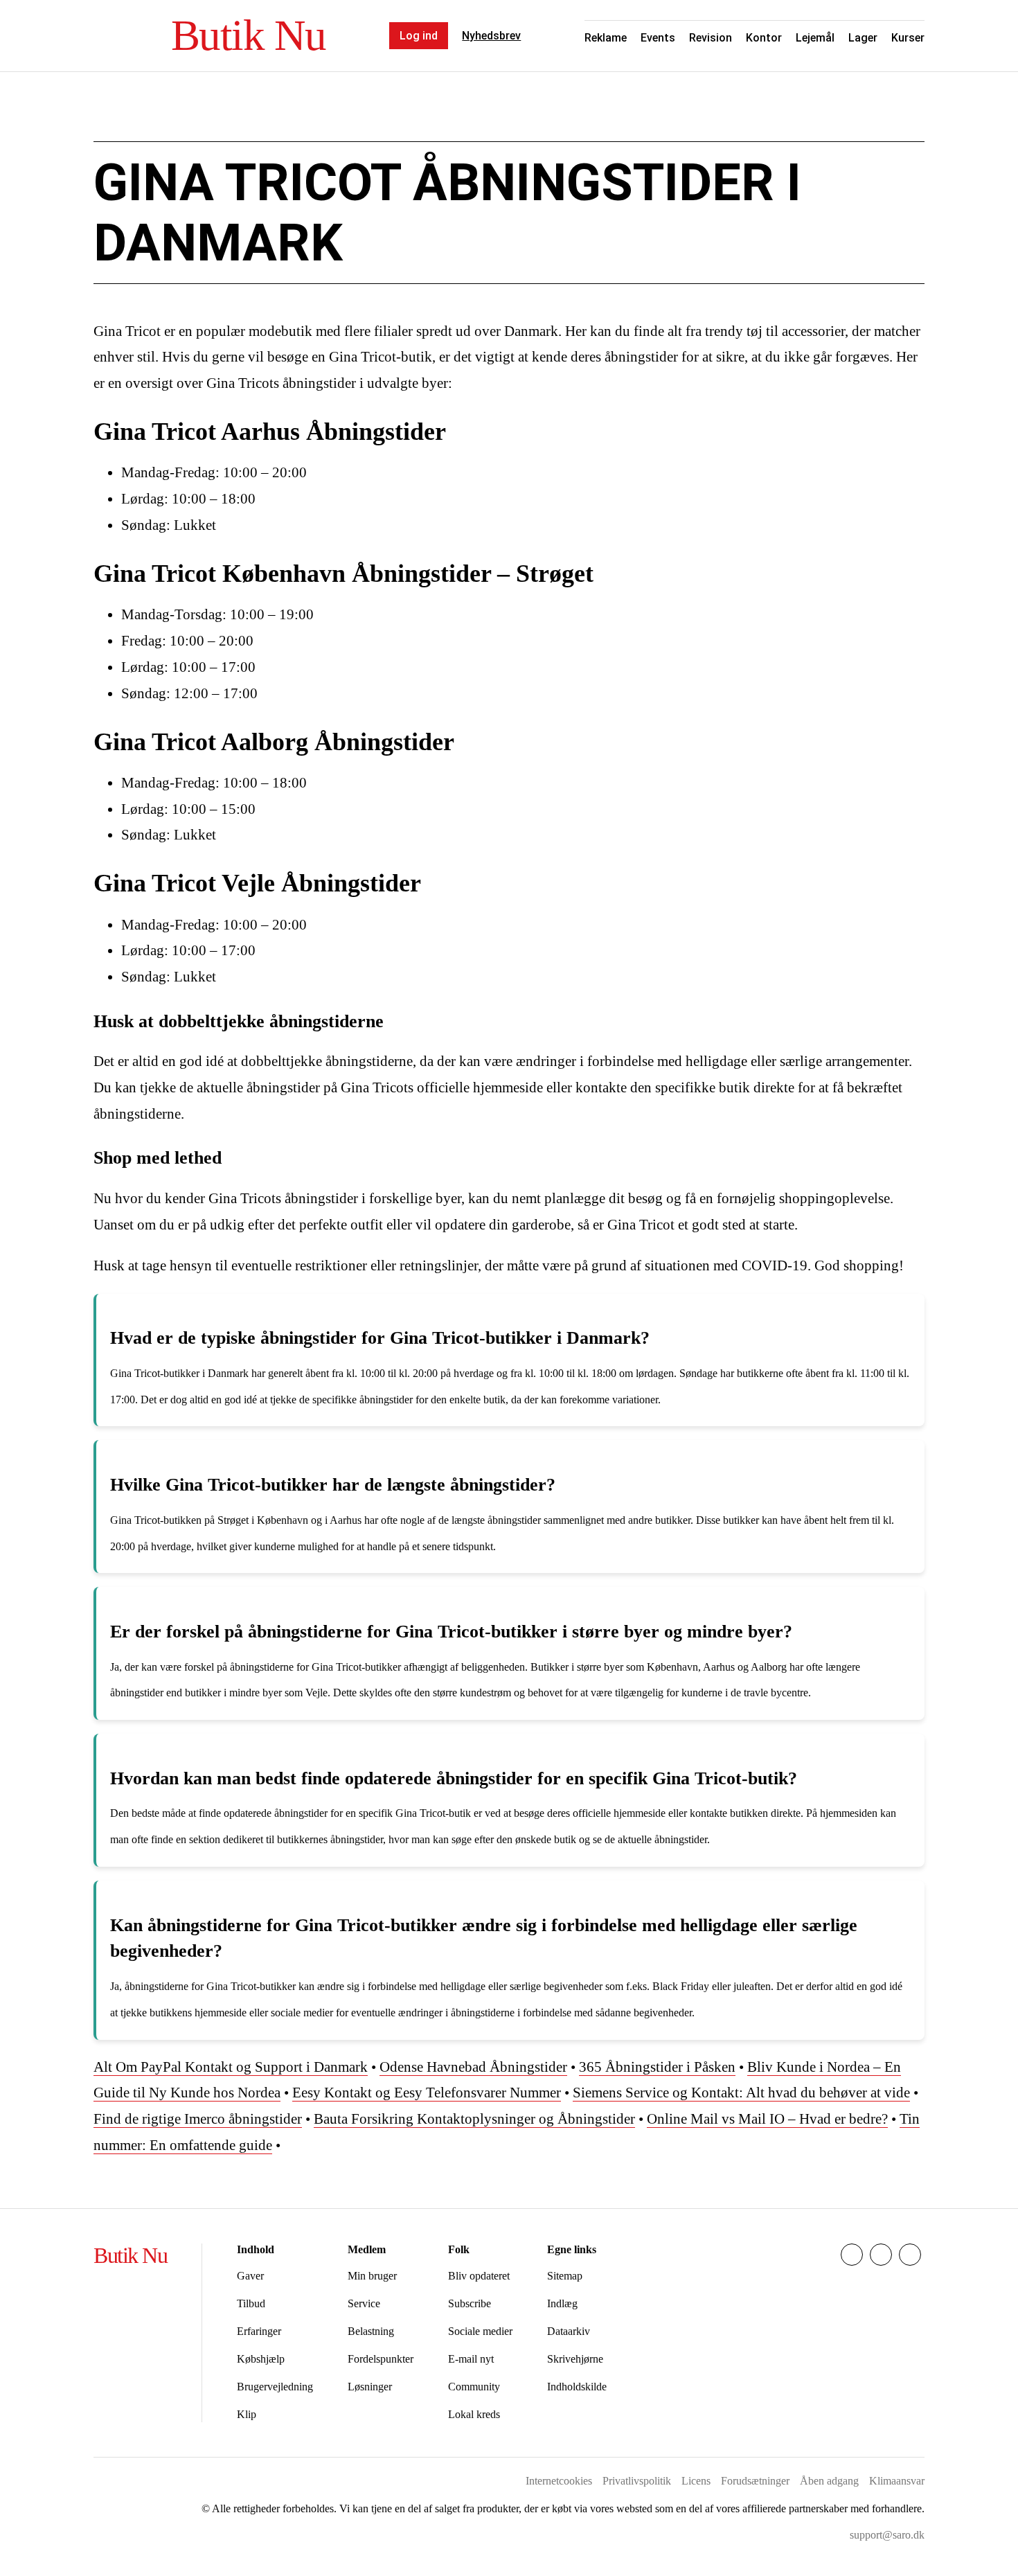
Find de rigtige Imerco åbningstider (198, 2119)
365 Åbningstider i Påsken (657, 2067)
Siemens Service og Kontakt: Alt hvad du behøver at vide (741, 2093)
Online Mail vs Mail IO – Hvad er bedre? (767, 2119)
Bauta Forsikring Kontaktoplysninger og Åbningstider (474, 2119)
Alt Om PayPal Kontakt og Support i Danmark (231, 2067)
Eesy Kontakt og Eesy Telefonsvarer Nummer (427, 2093)
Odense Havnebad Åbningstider (473, 2067)
